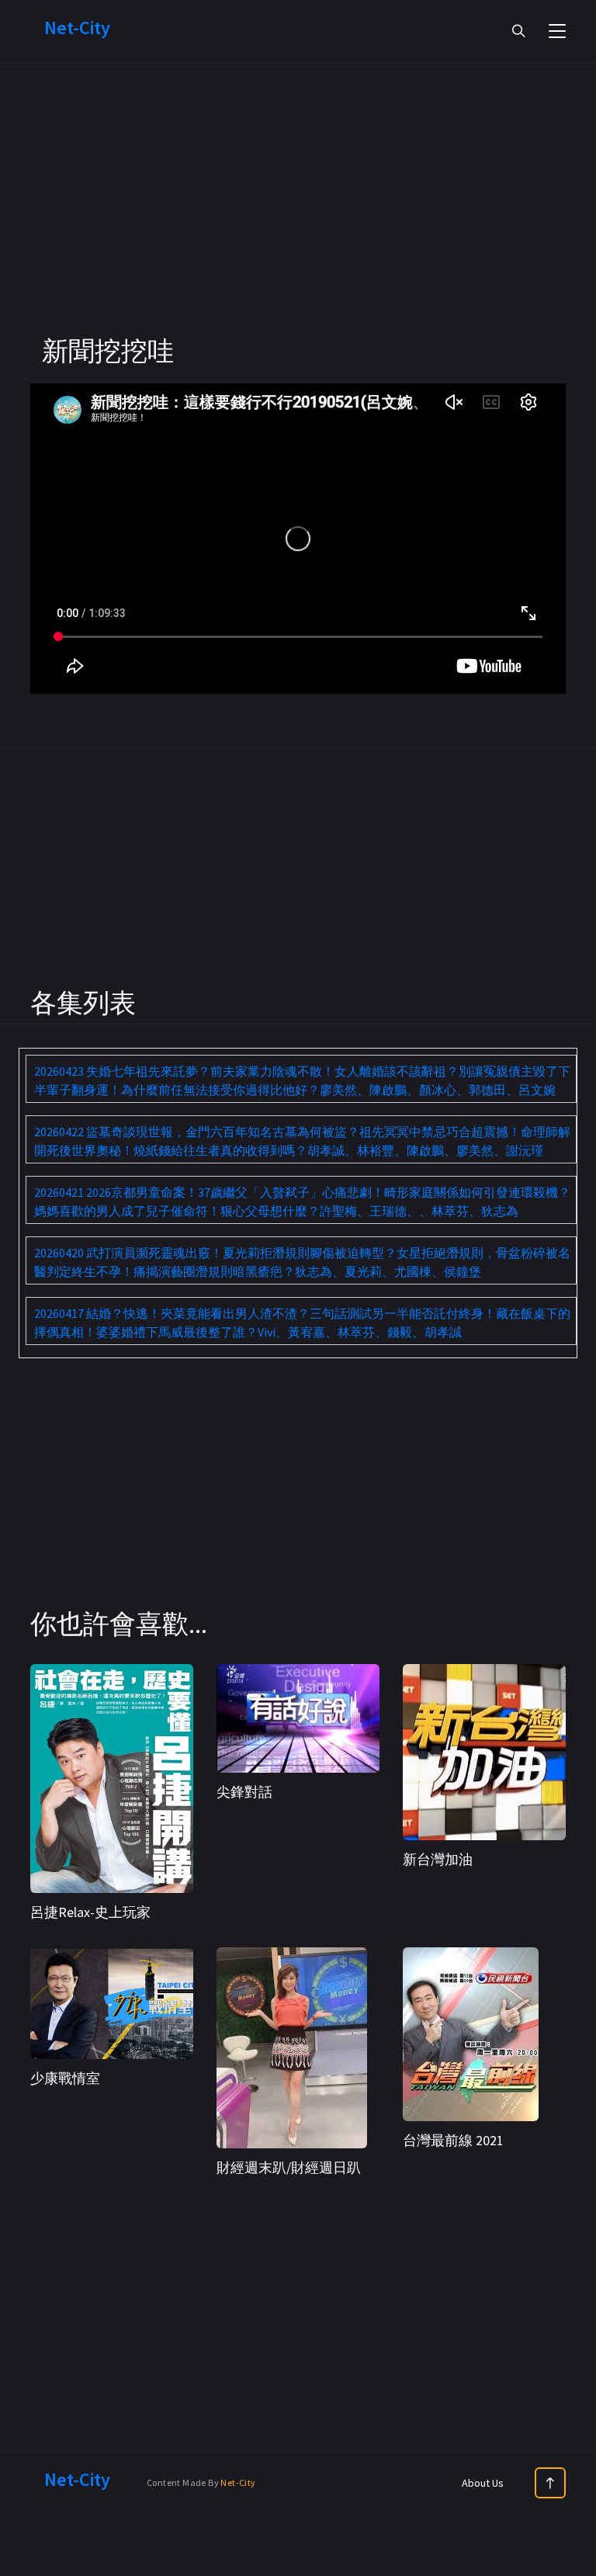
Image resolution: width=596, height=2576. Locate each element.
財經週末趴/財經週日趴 (289, 2167)
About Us (483, 2483)
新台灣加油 (438, 1859)
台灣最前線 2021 (453, 2140)
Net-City (238, 2482)
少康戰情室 (65, 2078)
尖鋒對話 (244, 1792)
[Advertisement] (298, 225)
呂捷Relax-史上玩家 (90, 1912)
